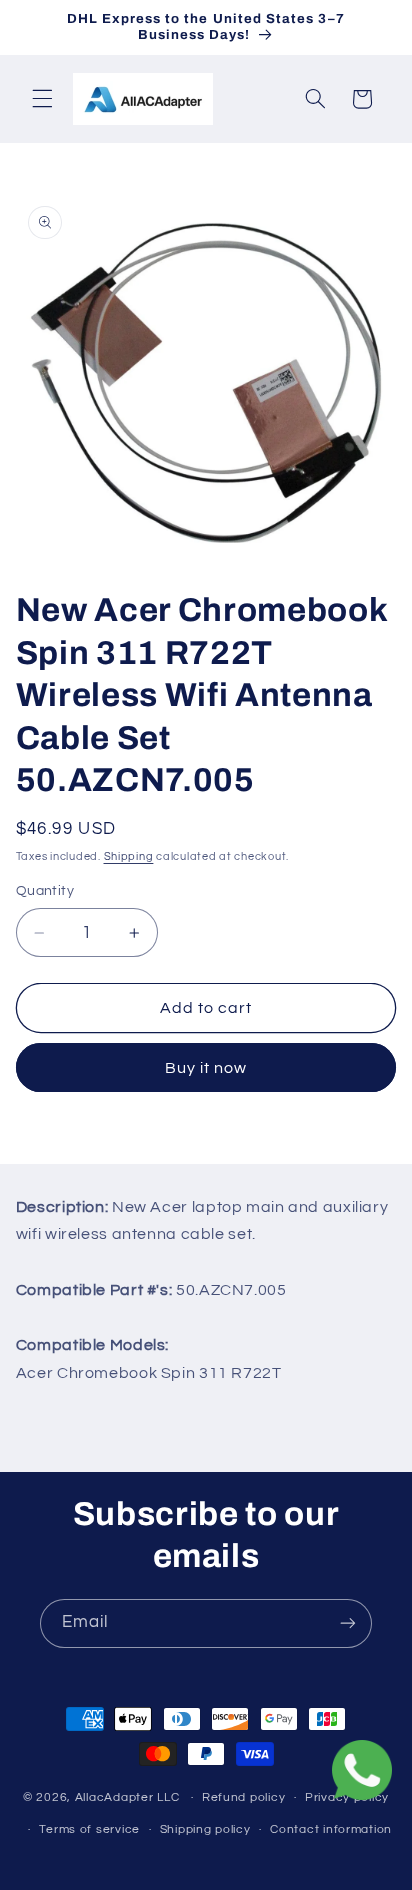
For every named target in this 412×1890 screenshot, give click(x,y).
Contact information (331, 1829)
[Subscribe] (348, 1623)
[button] (42, 99)
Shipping (129, 856)
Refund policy (244, 1797)
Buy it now (206, 1068)
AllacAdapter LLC (127, 1797)
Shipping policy (205, 1829)
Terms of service (89, 1829)
